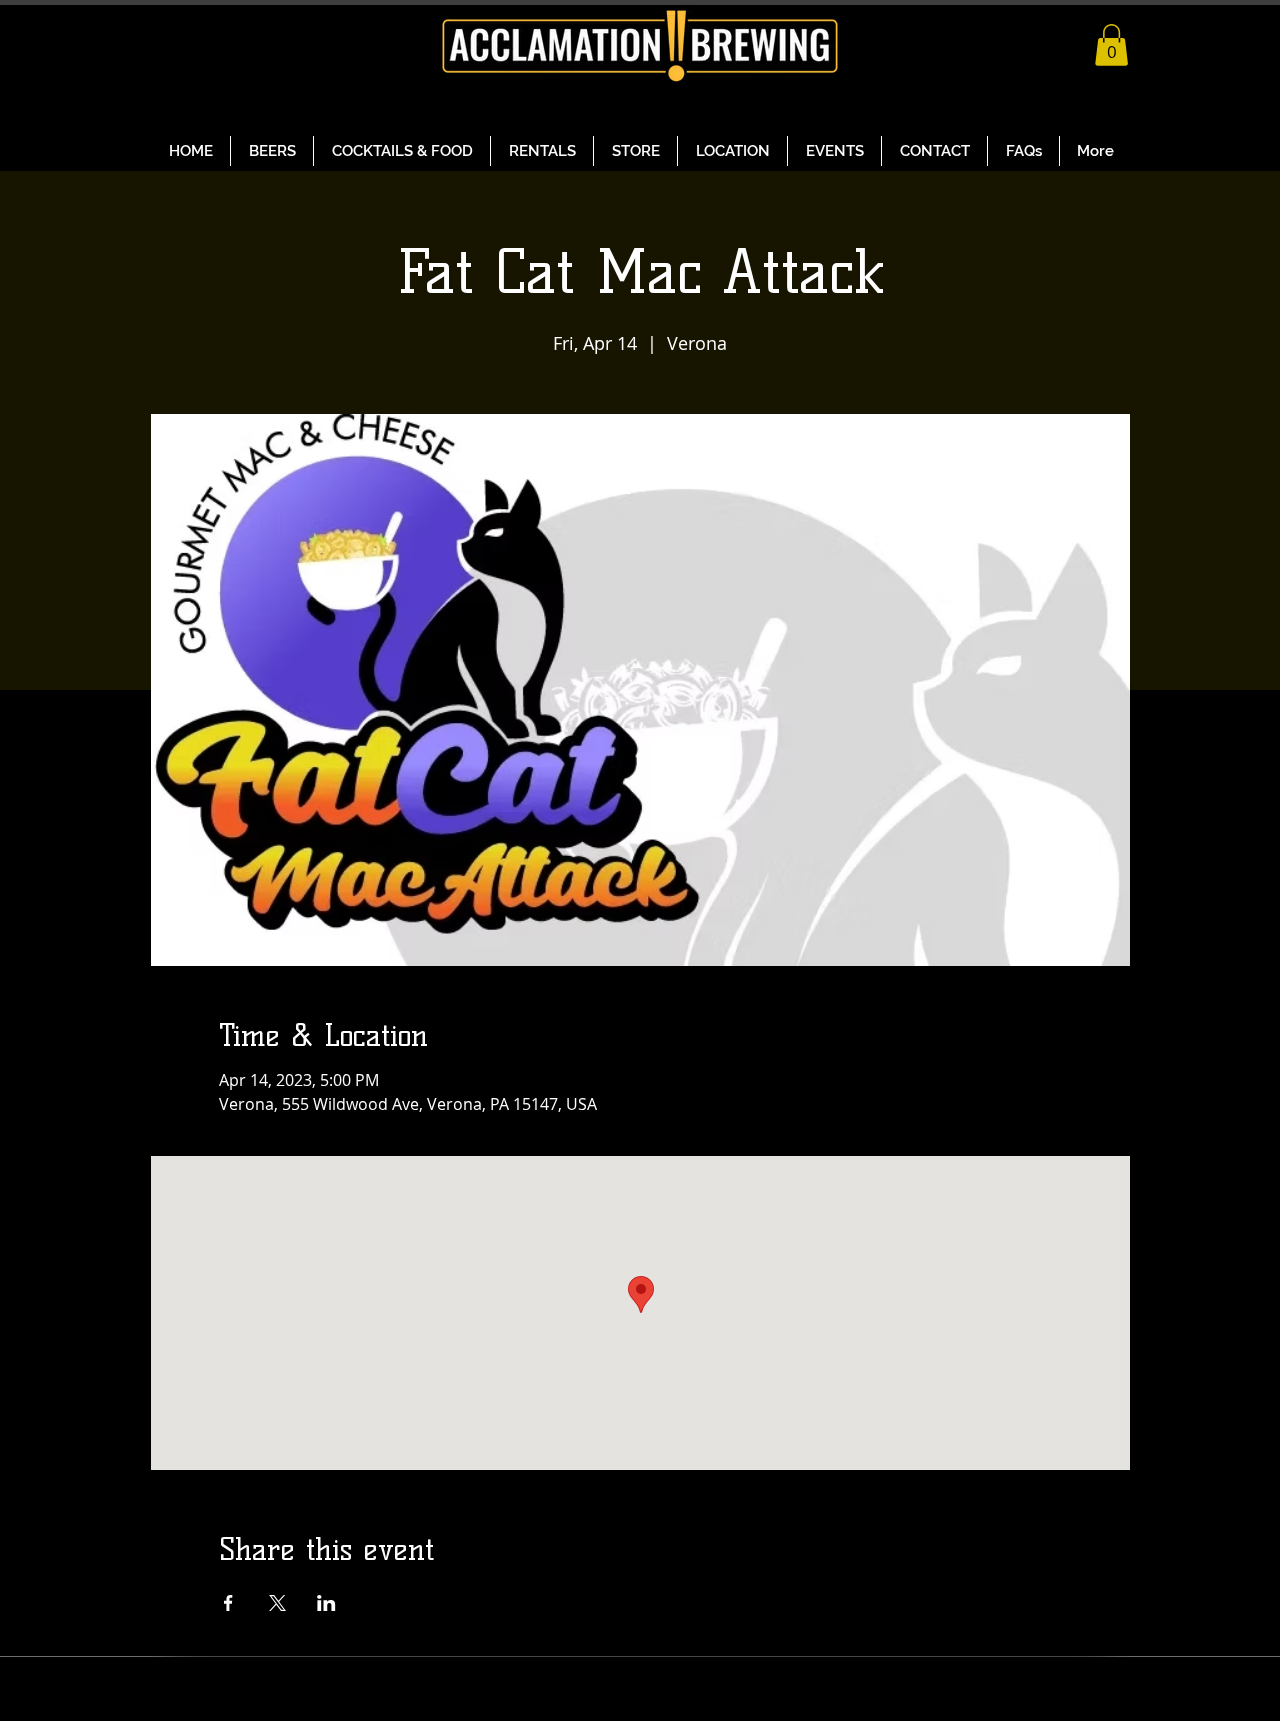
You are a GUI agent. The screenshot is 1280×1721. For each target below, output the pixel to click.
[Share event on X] (277, 1603)
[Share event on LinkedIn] (326, 1603)
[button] (1111, 45)
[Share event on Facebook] (228, 1603)
